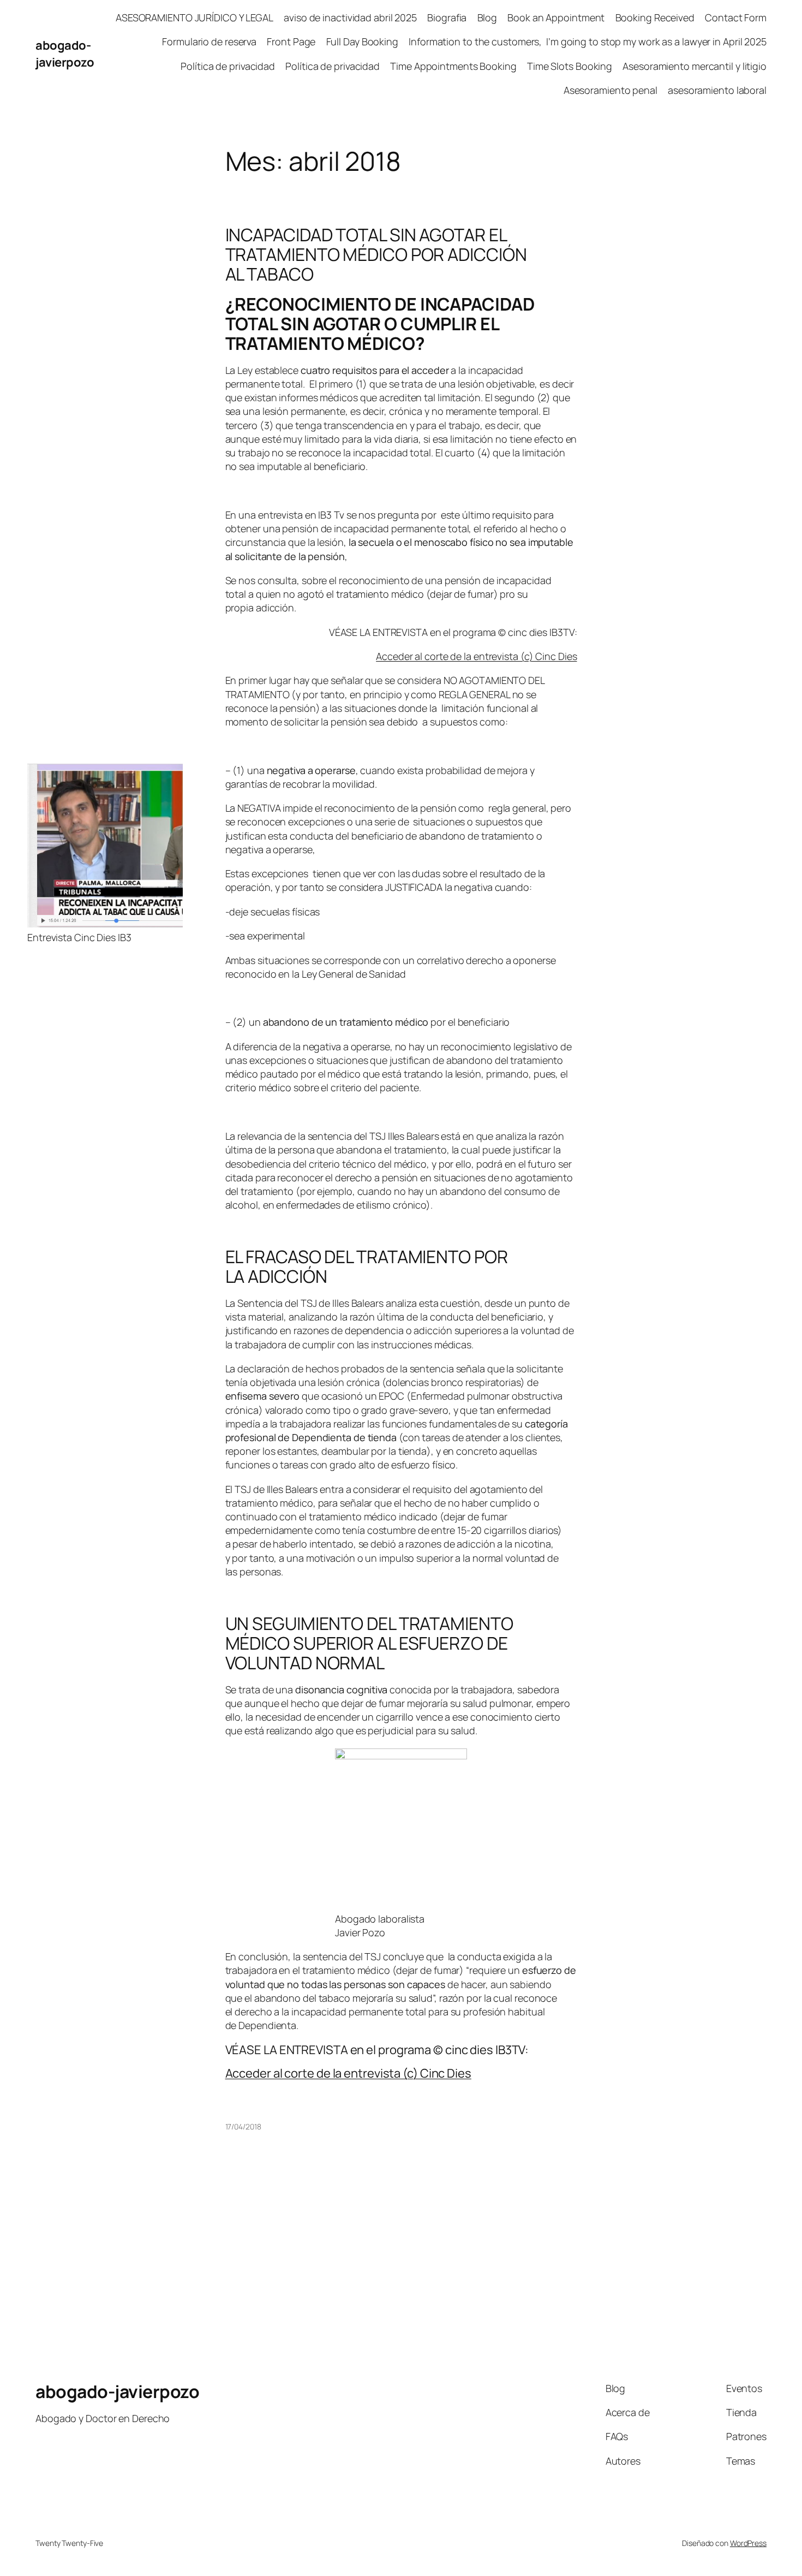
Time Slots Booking (570, 66)
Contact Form (736, 17)
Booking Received (655, 17)
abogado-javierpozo (65, 54)
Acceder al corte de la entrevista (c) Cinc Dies (476, 656)
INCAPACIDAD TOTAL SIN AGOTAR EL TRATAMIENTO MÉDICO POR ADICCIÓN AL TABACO (376, 254)
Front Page (291, 41)
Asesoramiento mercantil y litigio (695, 66)
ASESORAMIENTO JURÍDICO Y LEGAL (194, 17)
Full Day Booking (362, 41)
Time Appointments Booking (453, 66)
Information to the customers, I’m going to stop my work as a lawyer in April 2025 (588, 41)
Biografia (447, 17)
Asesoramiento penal (611, 90)
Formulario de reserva (209, 41)
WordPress (748, 2543)
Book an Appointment (556, 17)
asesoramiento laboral (717, 90)
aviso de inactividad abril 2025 (350, 17)
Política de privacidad (228, 66)
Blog (487, 17)
